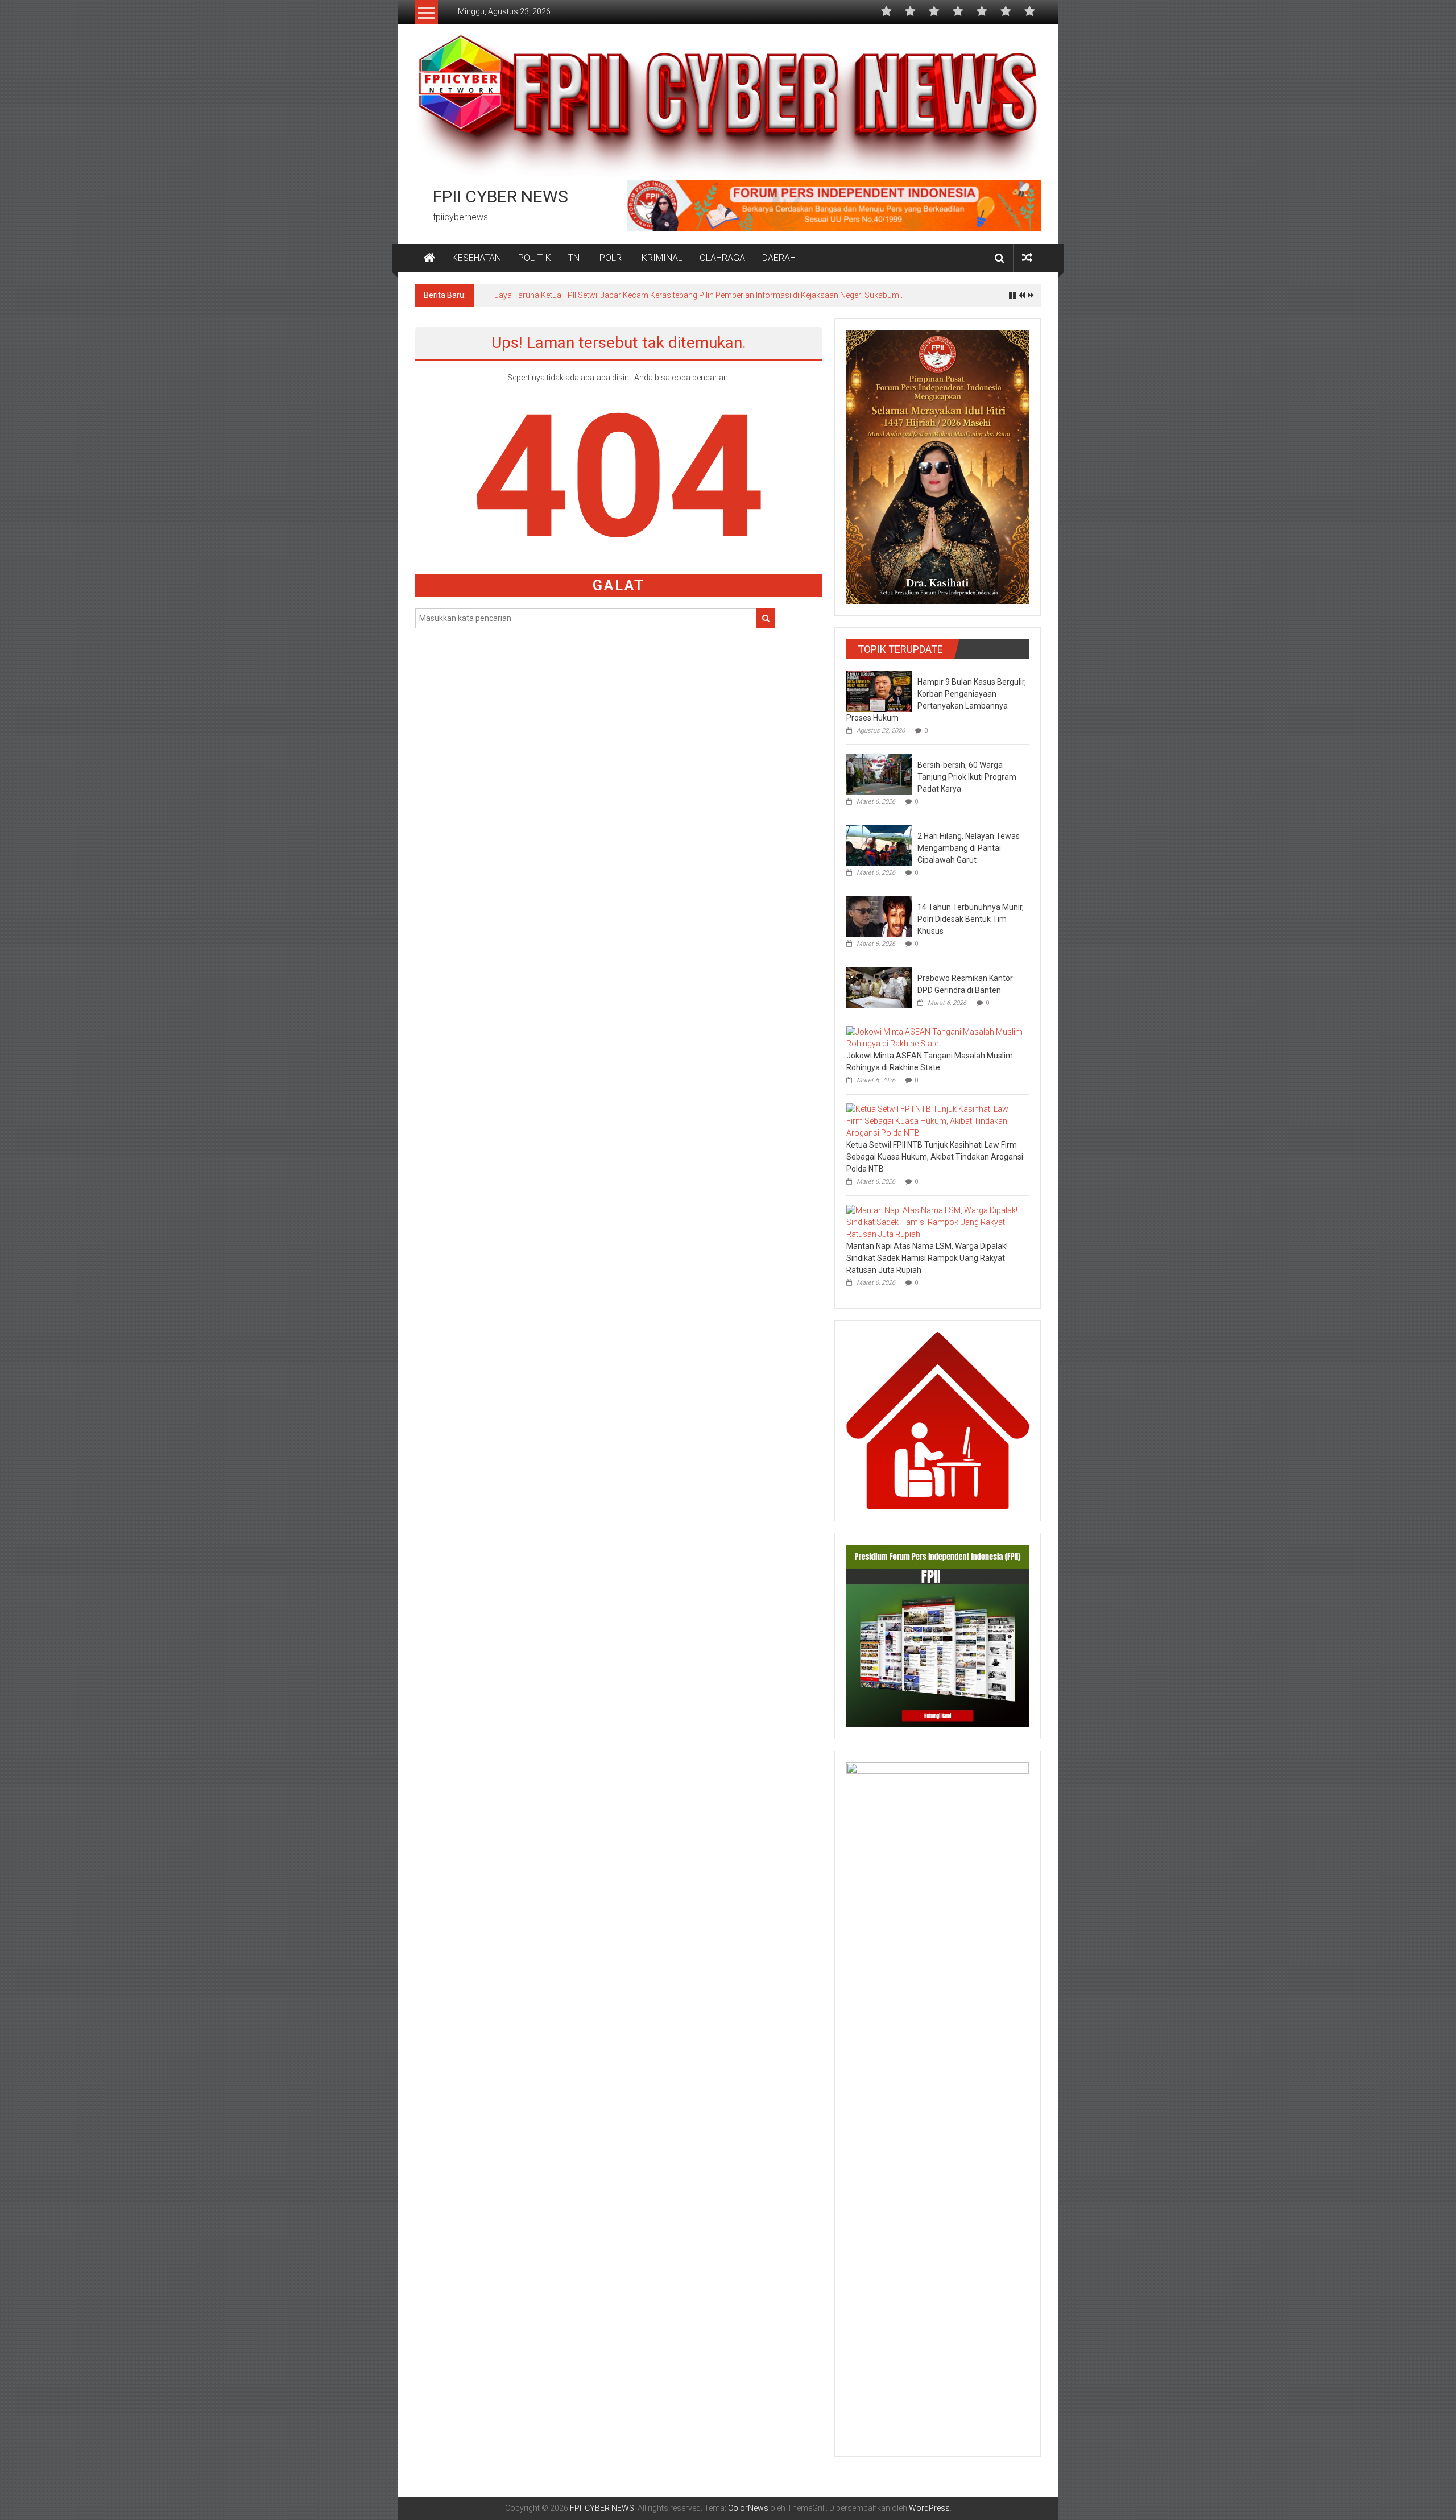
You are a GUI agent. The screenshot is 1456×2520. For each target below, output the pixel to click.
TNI (575, 258)
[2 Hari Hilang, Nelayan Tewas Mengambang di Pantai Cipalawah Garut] (879, 845)
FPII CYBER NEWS (500, 196)
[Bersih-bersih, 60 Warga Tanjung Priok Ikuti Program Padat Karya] (879, 773)
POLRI (612, 258)
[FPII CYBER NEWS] (429, 258)
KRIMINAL (662, 258)
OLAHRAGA (722, 258)
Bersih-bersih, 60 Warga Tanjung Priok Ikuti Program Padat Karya (967, 777)
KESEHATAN (477, 258)
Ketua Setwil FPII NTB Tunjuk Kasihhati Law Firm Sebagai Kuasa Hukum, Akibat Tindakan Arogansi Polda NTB (935, 1157)
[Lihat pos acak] (1027, 258)
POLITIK (535, 258)
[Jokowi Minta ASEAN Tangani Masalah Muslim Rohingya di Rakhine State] (935, 1037)
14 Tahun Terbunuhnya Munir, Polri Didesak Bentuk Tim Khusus (971, 919)
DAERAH (779, 258)
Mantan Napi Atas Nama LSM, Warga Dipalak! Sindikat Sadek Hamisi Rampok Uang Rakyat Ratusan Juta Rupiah (927, 1258)
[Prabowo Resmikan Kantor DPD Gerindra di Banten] (879, 987)
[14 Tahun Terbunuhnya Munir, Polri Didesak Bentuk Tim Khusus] (879, 916)
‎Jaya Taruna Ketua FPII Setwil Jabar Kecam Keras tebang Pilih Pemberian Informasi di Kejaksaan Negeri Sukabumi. (699, 295)
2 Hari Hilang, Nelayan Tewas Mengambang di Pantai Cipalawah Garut (969, 848)
